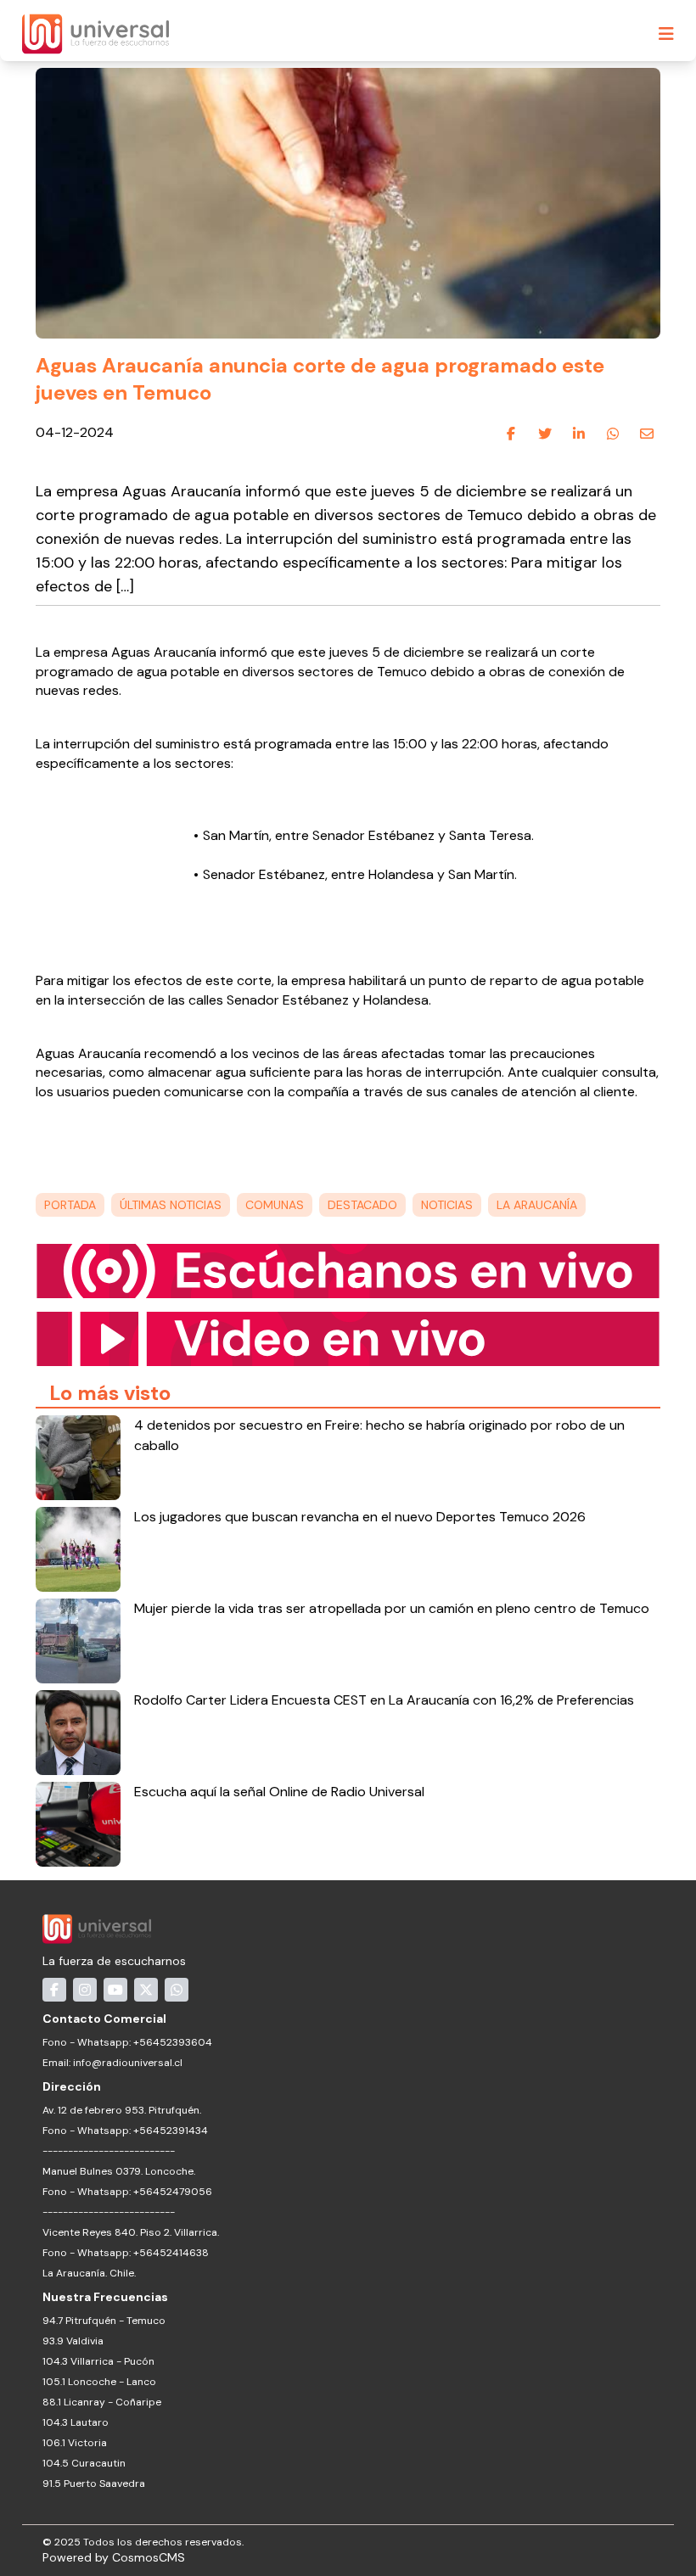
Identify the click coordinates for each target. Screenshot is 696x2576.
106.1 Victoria (75, 2443)
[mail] (647, 434)
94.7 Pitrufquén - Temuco (104, 2321)
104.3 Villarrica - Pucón (98, 2361)
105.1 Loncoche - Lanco (99, 2382)
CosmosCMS (149, 2557)
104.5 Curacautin (84, 2463)
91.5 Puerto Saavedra (94, 2484)
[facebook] (511, 434)
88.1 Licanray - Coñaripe (102, 2402)
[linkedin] (579, 434)
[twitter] (545, 434)
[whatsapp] (613, 434)
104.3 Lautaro (76, 2422)
